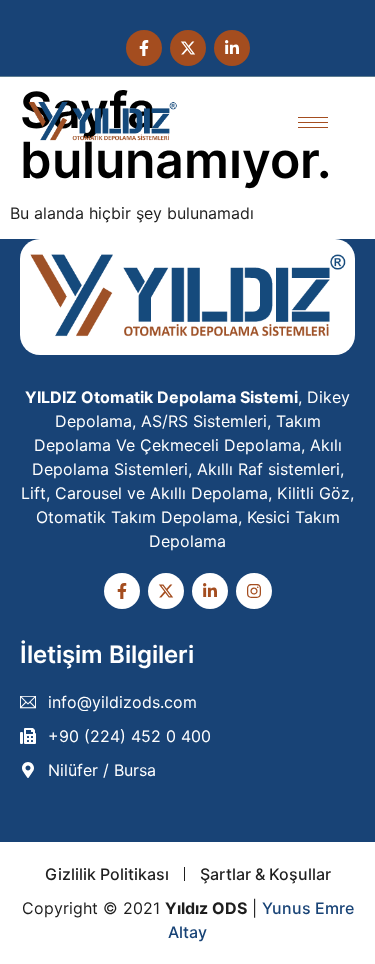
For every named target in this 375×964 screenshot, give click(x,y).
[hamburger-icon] (313, 122)
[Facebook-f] (144, 48)
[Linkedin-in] (232, 48)
